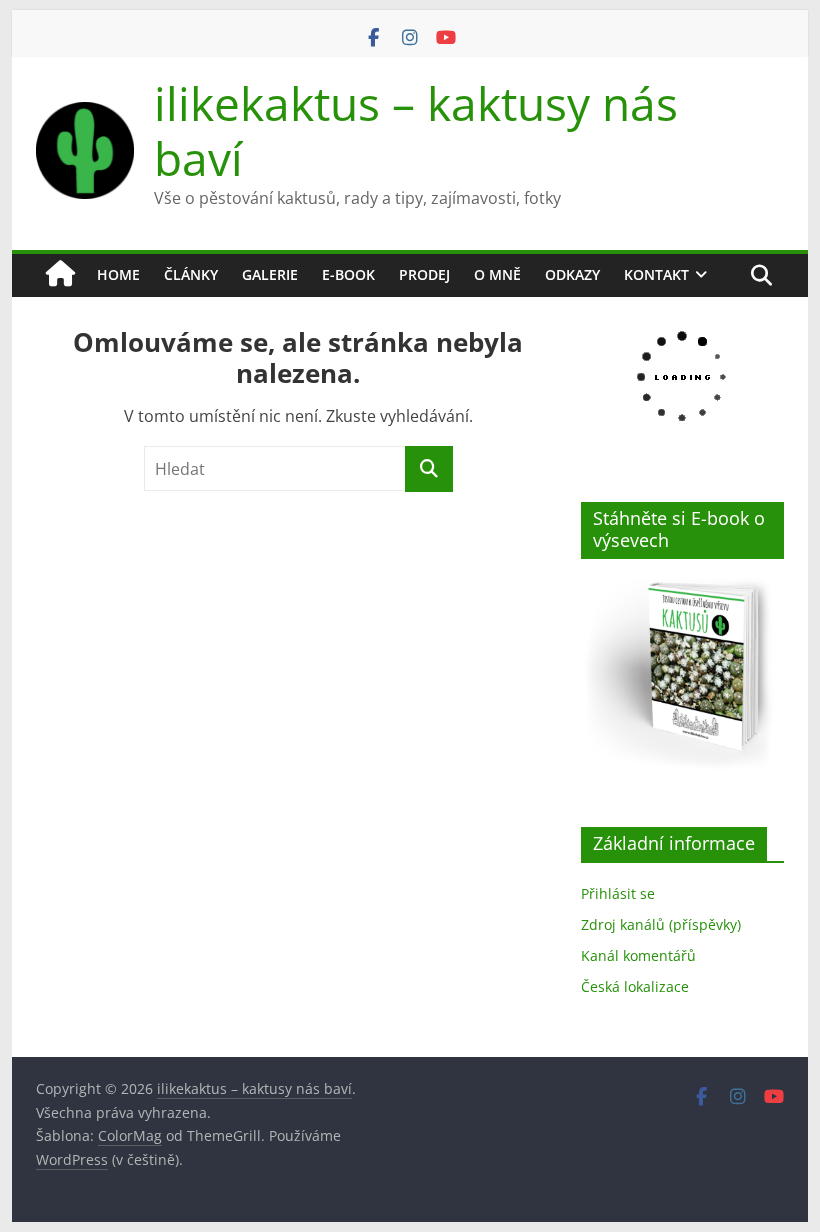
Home (118, 274)
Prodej (424, 274)
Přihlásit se (618, 893)
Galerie (270, 274)
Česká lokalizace (635, 986)
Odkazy (572, 274)
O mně (497, 274)
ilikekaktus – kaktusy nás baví (416, 130)
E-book (348, 274)
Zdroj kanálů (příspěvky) (661, 924)
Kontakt (656, 274)
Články (191, 274)
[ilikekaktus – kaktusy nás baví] (60, 275)
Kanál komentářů (638, 955)
